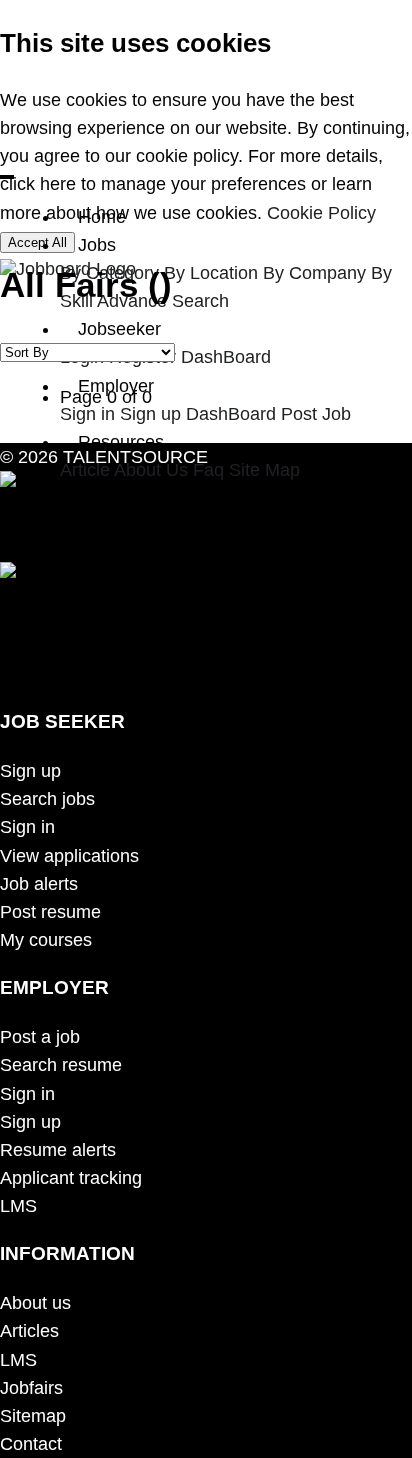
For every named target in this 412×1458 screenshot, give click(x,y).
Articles (29, 1331)
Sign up (150, 414)
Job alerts (39, 884)
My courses (46, 940)
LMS (18, 1206)
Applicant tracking (71, 1178)
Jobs (97, 245)
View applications (69, 856)
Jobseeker (119, 329)
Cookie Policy (321, 213)
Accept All (37, 242)
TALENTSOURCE (133, 457)
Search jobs (47, 799)
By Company (314, 273)
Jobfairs (31, 1388)
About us (35, 1303)
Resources (121, 442)
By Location (211, 273)
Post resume (50, 912)
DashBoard (226, 357)
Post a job (40, 1037)
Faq (208, 470)
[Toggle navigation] (7, 177)
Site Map (264, 470)
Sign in (87, 414)
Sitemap (33, 1416)
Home (102, 217)
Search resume (61, 1065)
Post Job (316, 414)
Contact (31, 1444)
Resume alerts (58, 1150)
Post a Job (120, 498)
